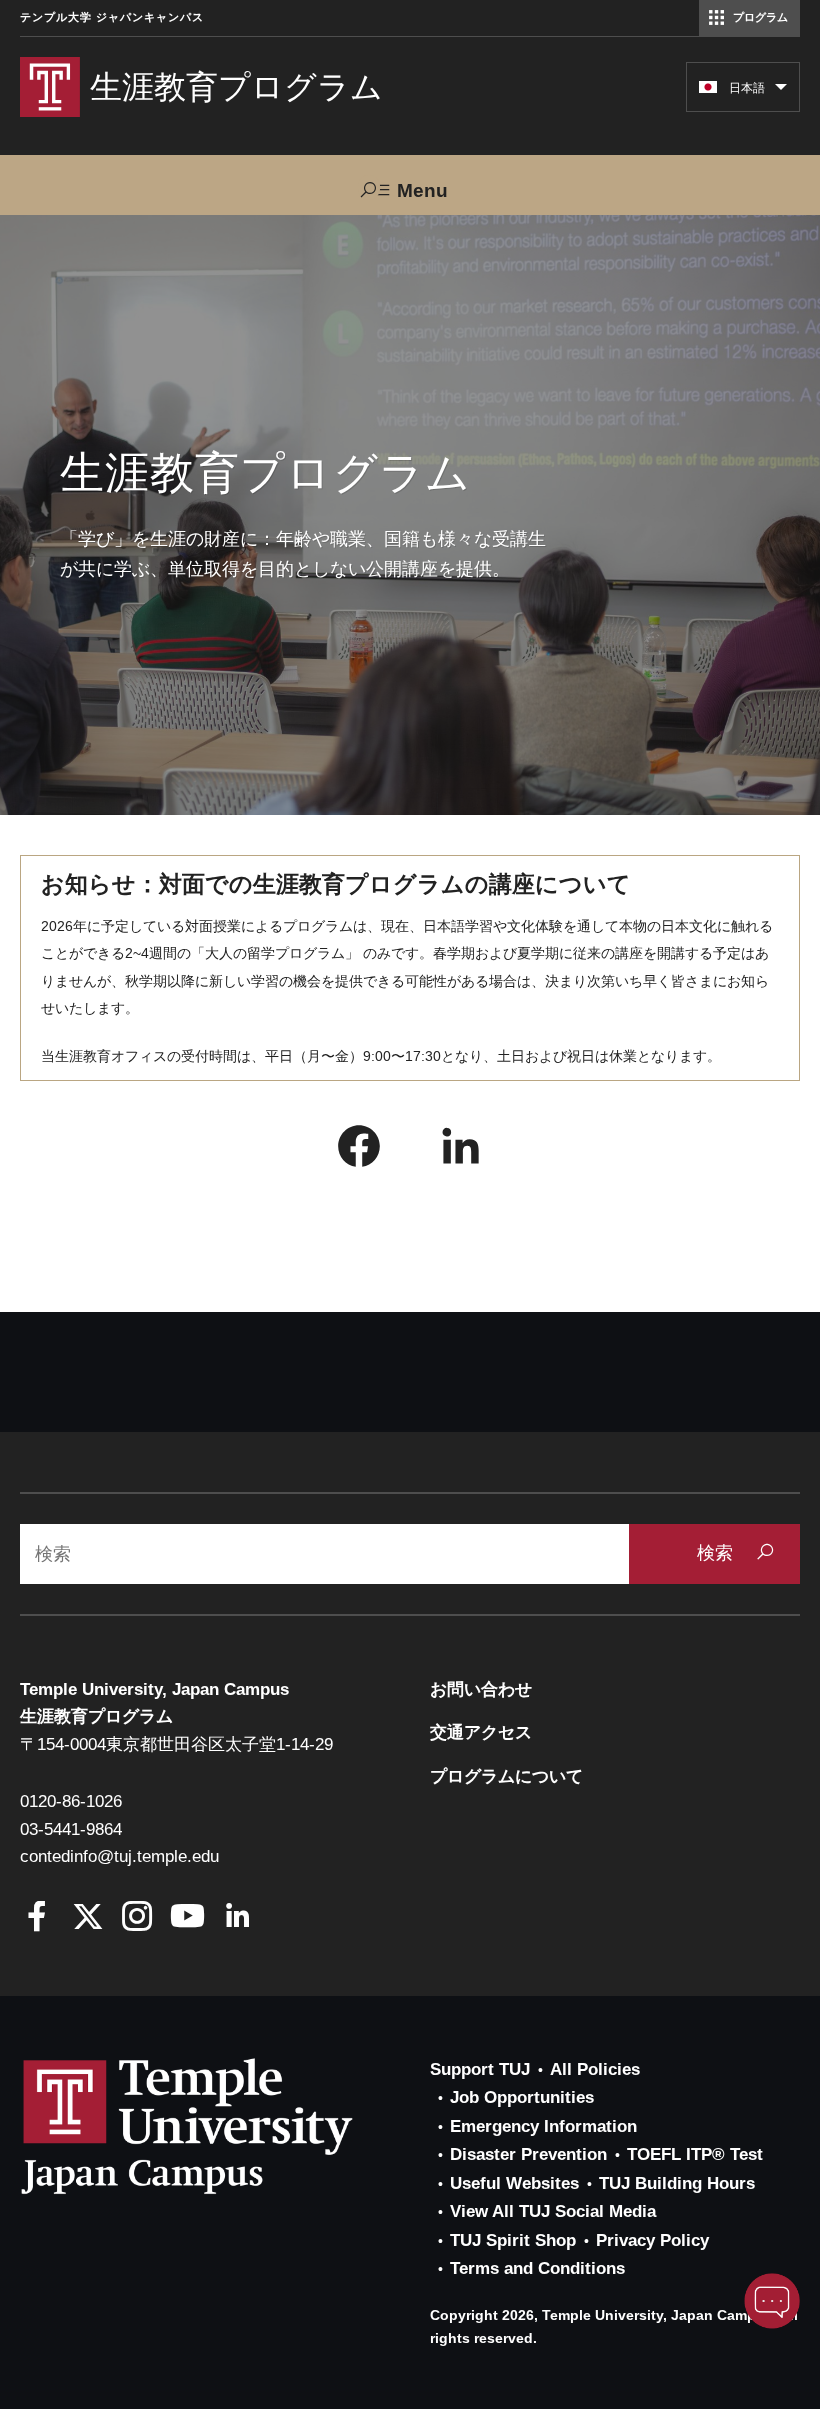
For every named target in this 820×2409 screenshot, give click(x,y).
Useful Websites (514, 2183)
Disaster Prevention (528, 2154)
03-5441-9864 (71, 1829)
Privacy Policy (652, 2240)
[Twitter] (87, 1918)
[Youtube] (187, 1918)
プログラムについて (506, 1776)
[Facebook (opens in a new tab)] (359, 1151)
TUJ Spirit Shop (513, 2240)
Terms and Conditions (537, 2268)
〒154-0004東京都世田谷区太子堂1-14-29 (176, 1744)
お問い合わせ (481, 1689)
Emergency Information (543, 2126)
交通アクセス (481, 1732)
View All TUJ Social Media (553, 2211)
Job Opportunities (522, 2097)
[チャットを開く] (772, 2301)
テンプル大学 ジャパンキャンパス (112, 17)
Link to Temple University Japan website (220, 2126)
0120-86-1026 (71, 1801)
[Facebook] (37, 1918)
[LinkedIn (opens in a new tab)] (461, 1151)
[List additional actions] (781, 92)
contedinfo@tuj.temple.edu (119, 1856)
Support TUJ (480, 2069)
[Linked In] (237, 1918)
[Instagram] (137, 1918)
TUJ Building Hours (677, 2183)
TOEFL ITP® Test (695, 2154)
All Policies (595, 2069)
